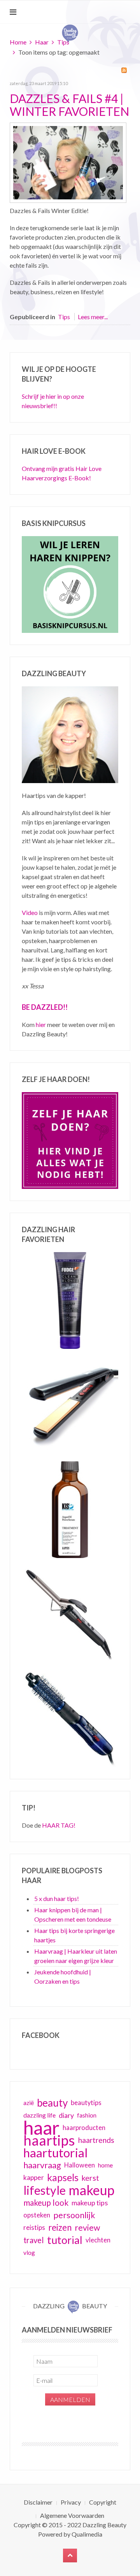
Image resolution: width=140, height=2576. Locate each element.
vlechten (98, 2240)
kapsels (63, 2177)
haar (41, 2128)
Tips (63, 42)
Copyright (103, 2502)
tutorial (65, 2240)
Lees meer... (93, 317)
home (105, 2165)
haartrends (96, 2140)
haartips (49, 2140)
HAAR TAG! (59, 1825)
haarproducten (84, 2128)
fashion (87, 2115)
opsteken (37, 2215)
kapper (34, 2177)
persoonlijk (74, 2215)
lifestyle (45, 2190)
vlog (29, 2253)
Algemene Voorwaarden (72, 2515)
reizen (60, 2227)
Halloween (80, 2165)
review (87, 2228)
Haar (42, 42)
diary (66, 2115)
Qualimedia (87, 2534)
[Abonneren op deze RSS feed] (124, 70)
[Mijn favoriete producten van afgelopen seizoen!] (68, 162)
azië (29, 2103)
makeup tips (90, 2203)
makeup (92, 2190)
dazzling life (39, 2115)
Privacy (71, 2502)
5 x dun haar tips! (57, 1898)
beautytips (86, 2103)
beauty (52, 2103)
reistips (34, 2227)
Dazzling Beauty (104, 2525)
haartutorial (56, 2153)
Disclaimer (38, 2502)
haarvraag (42, 2165)
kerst (90, 2178)
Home (18, 42)
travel (34, 2240)
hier (41, 1024)
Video (30, 912)
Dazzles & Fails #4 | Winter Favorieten (69, 105)
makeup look (46, 2202)
